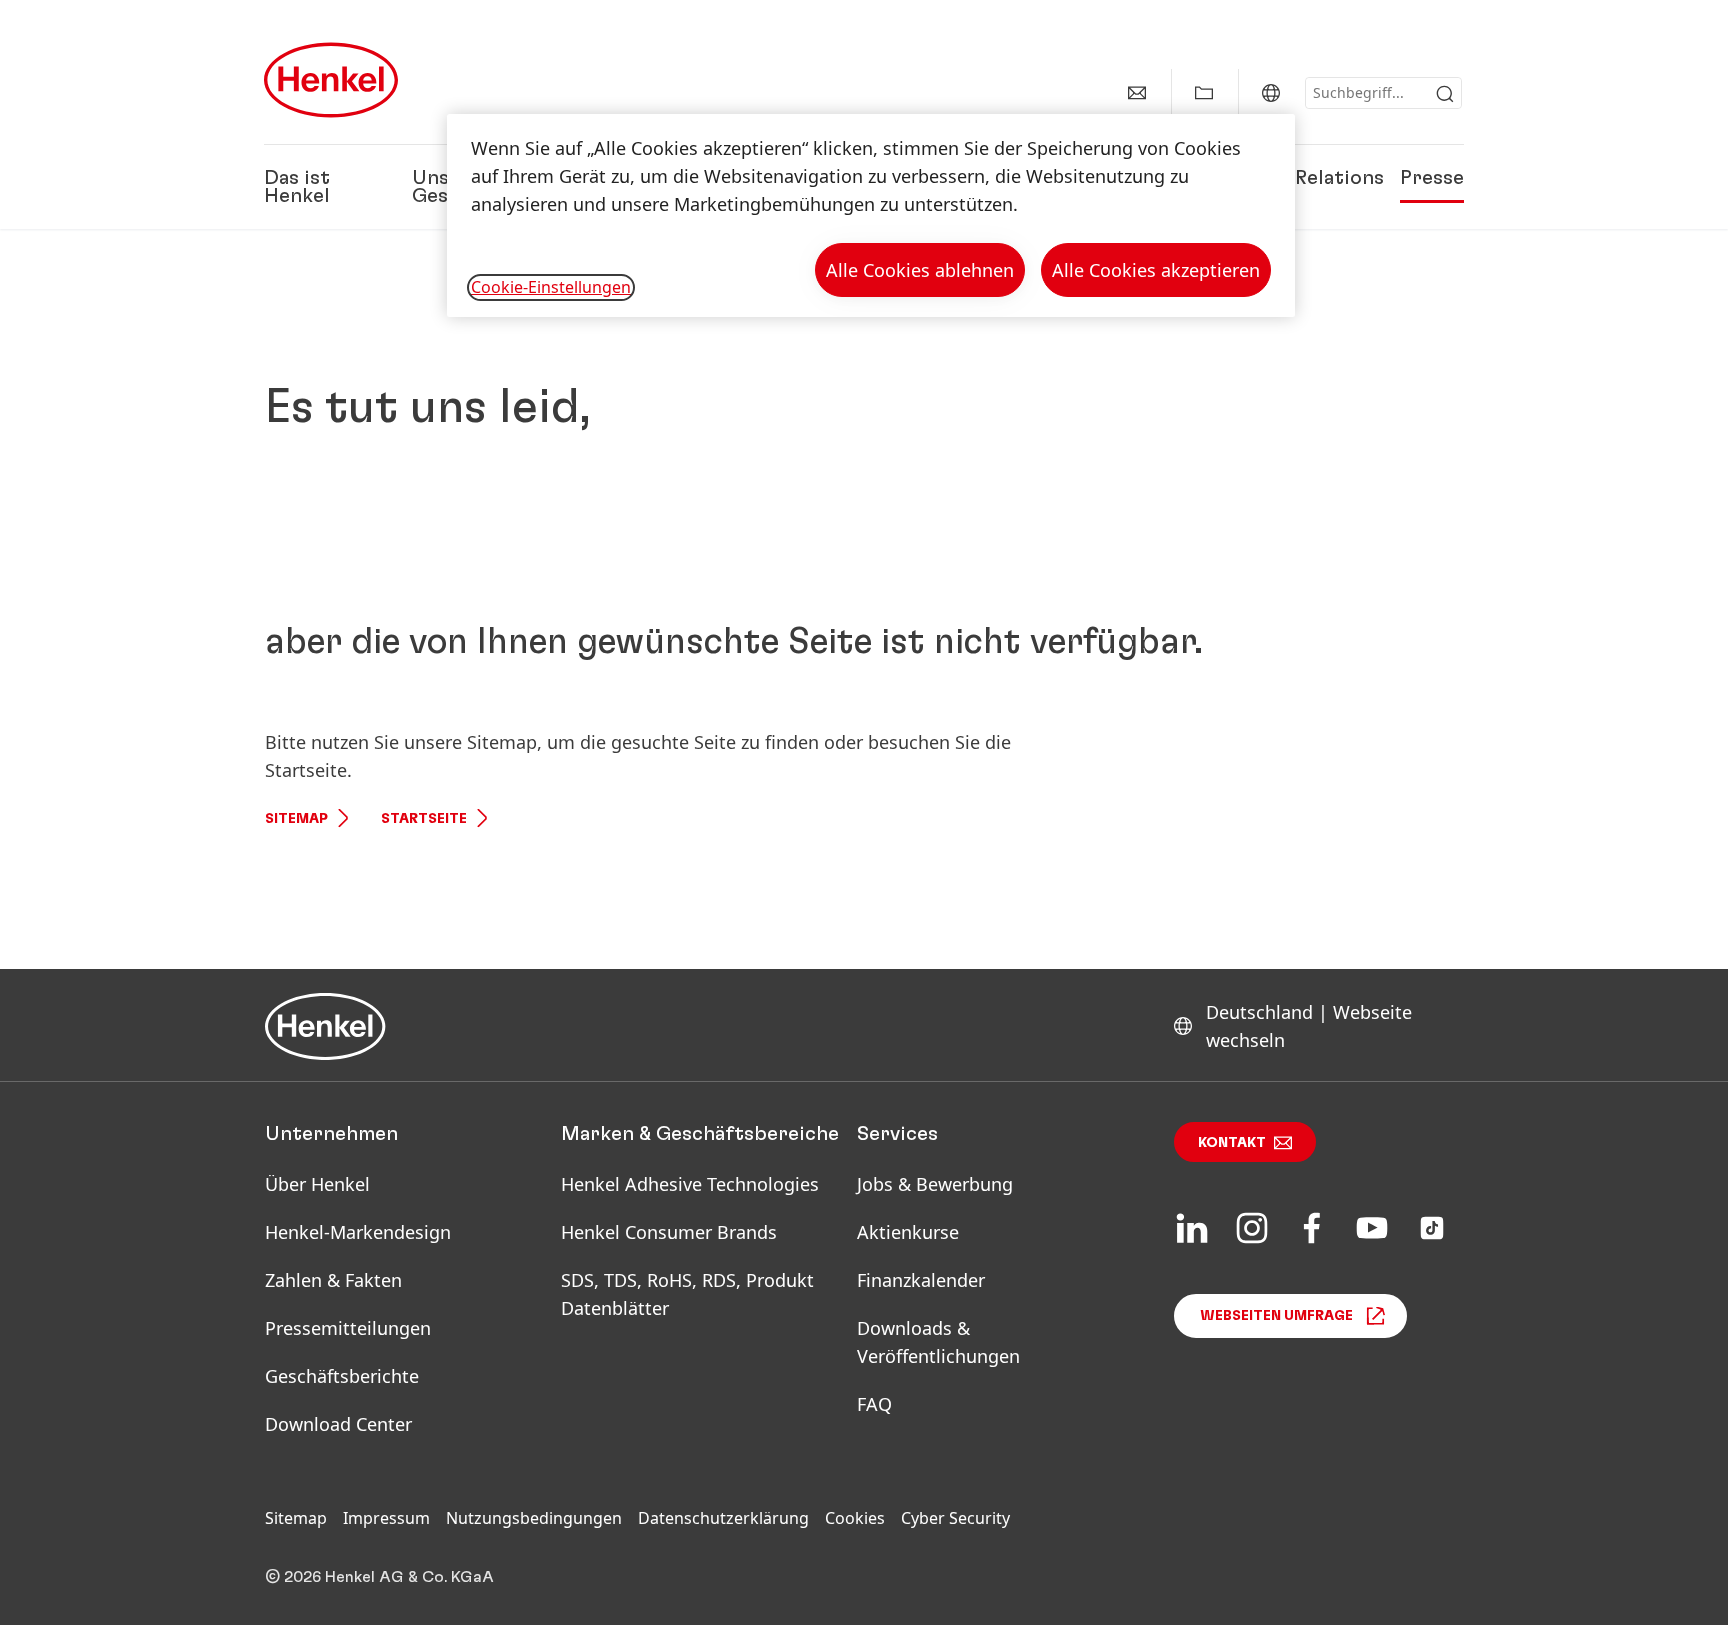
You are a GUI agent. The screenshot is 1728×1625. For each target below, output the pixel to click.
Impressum (386, 1518)
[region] (871, 215)
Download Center (338, 1424)
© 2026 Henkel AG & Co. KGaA (379, 1577)
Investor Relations (1296, 178)
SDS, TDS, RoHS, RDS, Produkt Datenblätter (687, 1294)
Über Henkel (317, 1184)
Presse (1432, 178)
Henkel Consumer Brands (669, 1232)
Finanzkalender (921, 1280)
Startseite (424, 819)
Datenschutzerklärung (723, 1518)
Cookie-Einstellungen (551, 287)
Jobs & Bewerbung (935, 1184)
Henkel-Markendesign (358, 1232)
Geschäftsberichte (342, 1376)
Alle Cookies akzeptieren (1156, 270)
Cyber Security (955, 1518)
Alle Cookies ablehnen (920, 270)
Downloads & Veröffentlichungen (938, 1342)
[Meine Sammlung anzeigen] (1204, 93)
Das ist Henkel (297, 187)
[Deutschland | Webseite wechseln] (1271, 93)
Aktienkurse (908, 1232)
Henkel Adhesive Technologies (690, 1184)
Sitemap (296, 819)
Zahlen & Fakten (333, 1280)
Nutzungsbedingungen (534, 1518)
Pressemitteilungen (348, 1328)
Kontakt (1232, 1143)
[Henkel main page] (331, 80)
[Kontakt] (1137, 93)
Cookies (855, 1518)
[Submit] (1445, 94)
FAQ (874, 1404)
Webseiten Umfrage (1276, 1316)
